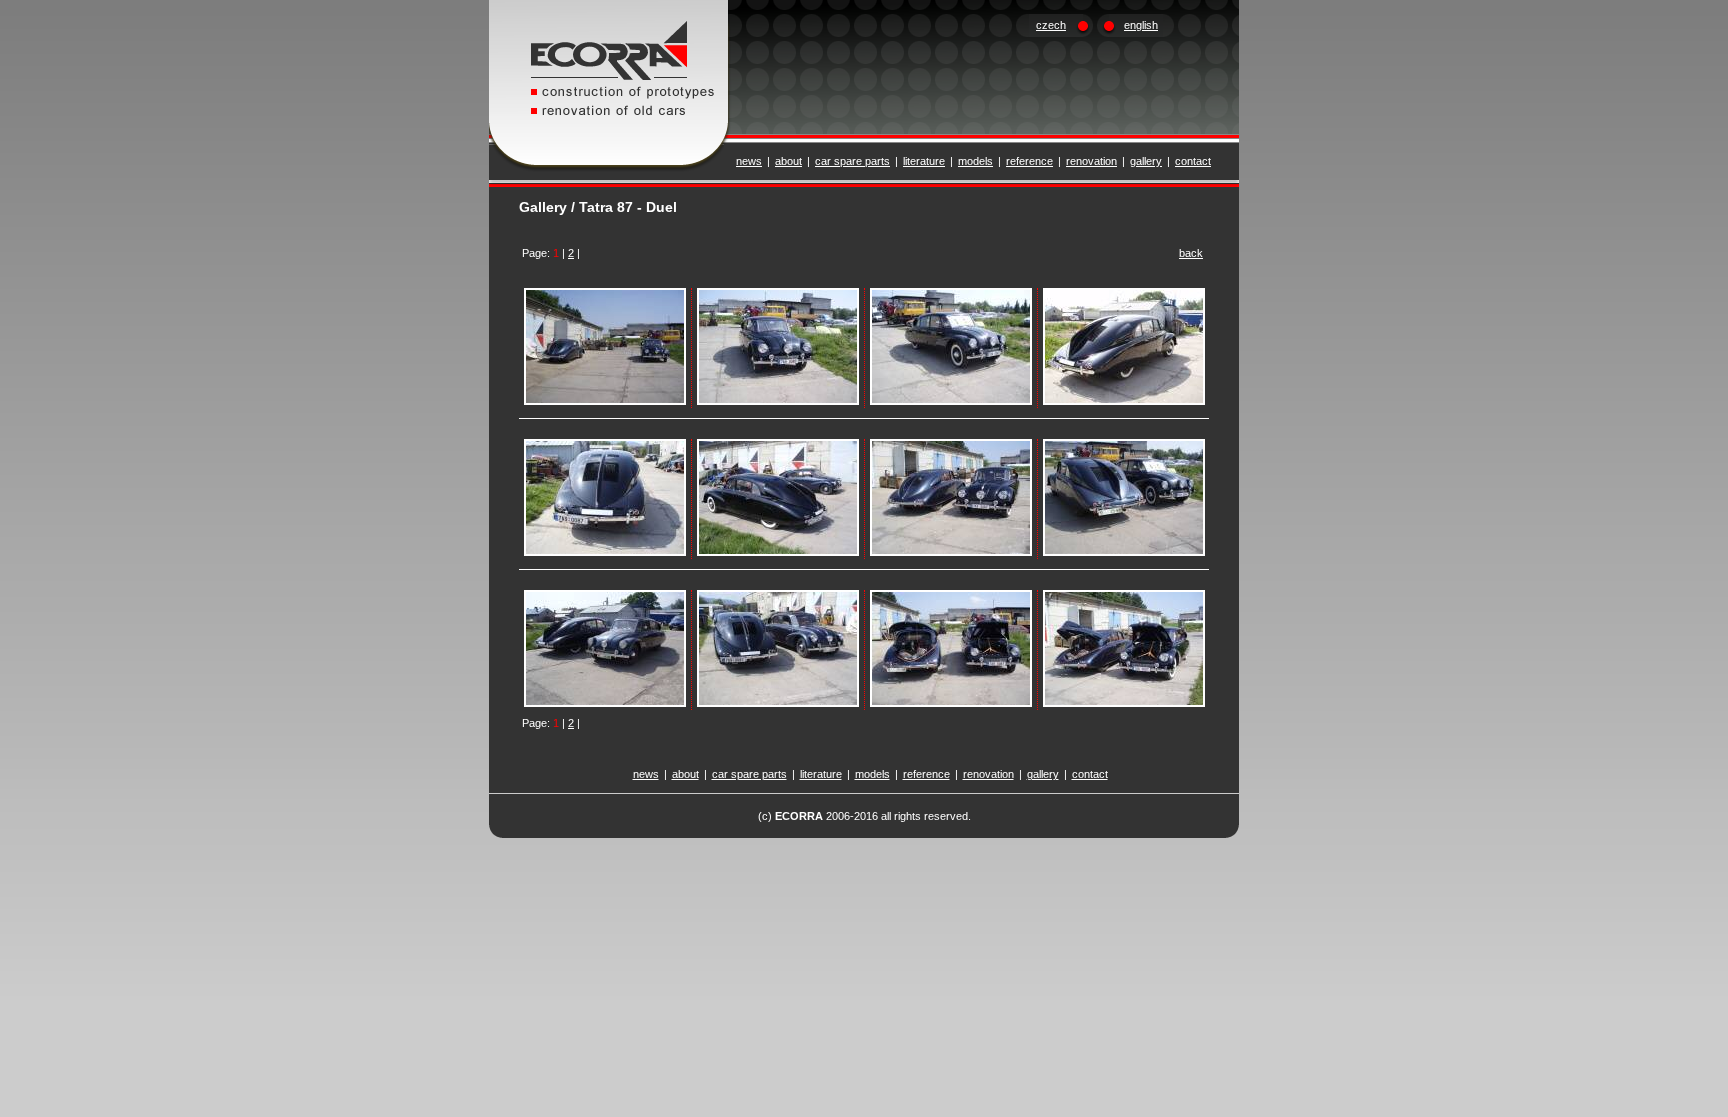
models (975, 161)
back (1191, 253)
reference (1029, 161)
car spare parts (852, 161)
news (749, 161)
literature (924, 161)
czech (1051, 25)
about (788, 161)
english (1141, 25)
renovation (1091, 161)
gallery (1146, 161)
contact (1193, 161)
